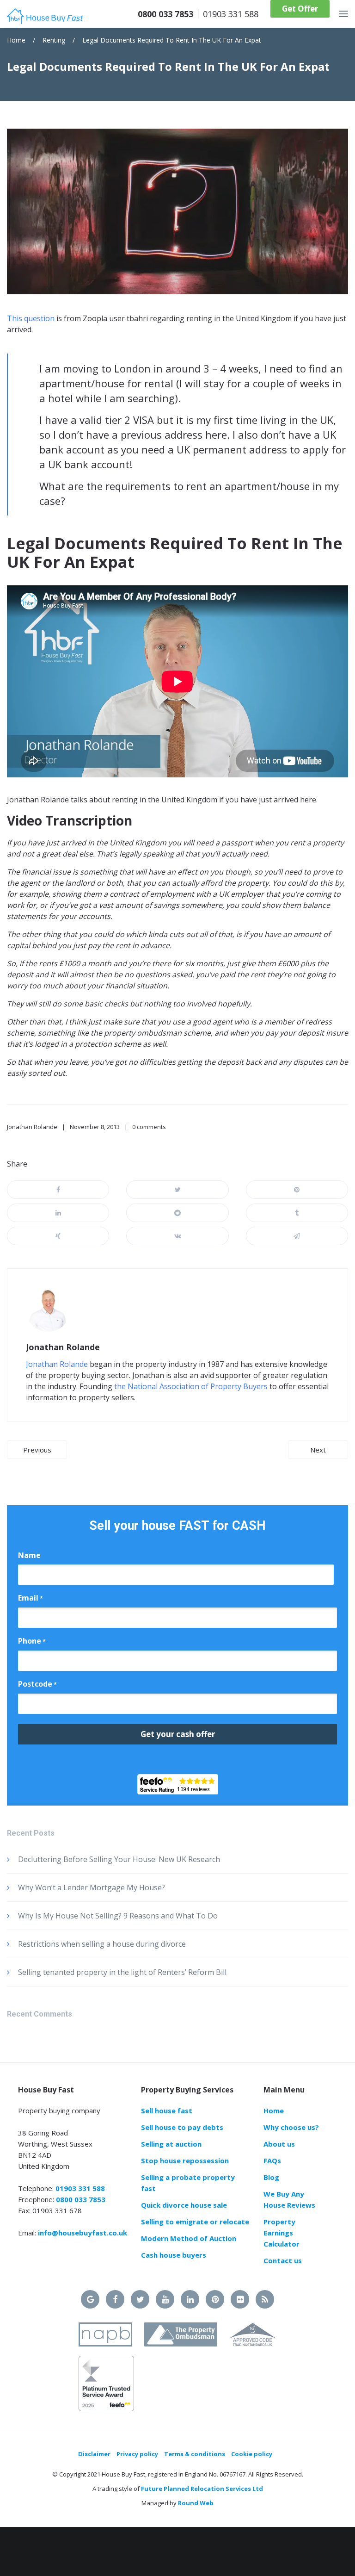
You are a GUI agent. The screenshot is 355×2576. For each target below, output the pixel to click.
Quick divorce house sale (184, 2205)
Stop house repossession (185, 2160)
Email (31, 1598)
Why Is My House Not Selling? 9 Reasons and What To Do (118, 1916)
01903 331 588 (231, 14)
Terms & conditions (195, 2454)
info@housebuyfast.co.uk (83, 2233)
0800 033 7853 (165, 14)
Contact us (283, 2260)
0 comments (149, 1127)
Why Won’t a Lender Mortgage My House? (92, 1887)
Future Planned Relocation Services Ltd (202, 2489)
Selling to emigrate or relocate (195, 2222)
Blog (271, 2177)
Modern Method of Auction (189, 2238)
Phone (32, 1641)
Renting (54, 40)
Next (318, 1450)
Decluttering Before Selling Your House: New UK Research (119, 1859)
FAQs (272, 2160)
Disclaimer (94, 2454)
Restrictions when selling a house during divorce (102, 1944)
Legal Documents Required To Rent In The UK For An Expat (172, 40)
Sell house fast (167, 2110)
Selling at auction (171, 2144)
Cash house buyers (174, 2255)
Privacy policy (137, 2454)
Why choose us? (291, 2127)
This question (31, 318)
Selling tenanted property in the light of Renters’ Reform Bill (122, 1972)
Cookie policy (252, 2454)
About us (279, 2144)
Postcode (37, 1684)
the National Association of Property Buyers (191, 1386)
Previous (37, 1450)
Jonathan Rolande (32, 1127)
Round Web (196, 2503)
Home (16, 40)
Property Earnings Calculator (282, 2233)
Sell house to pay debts (182, 2127)
